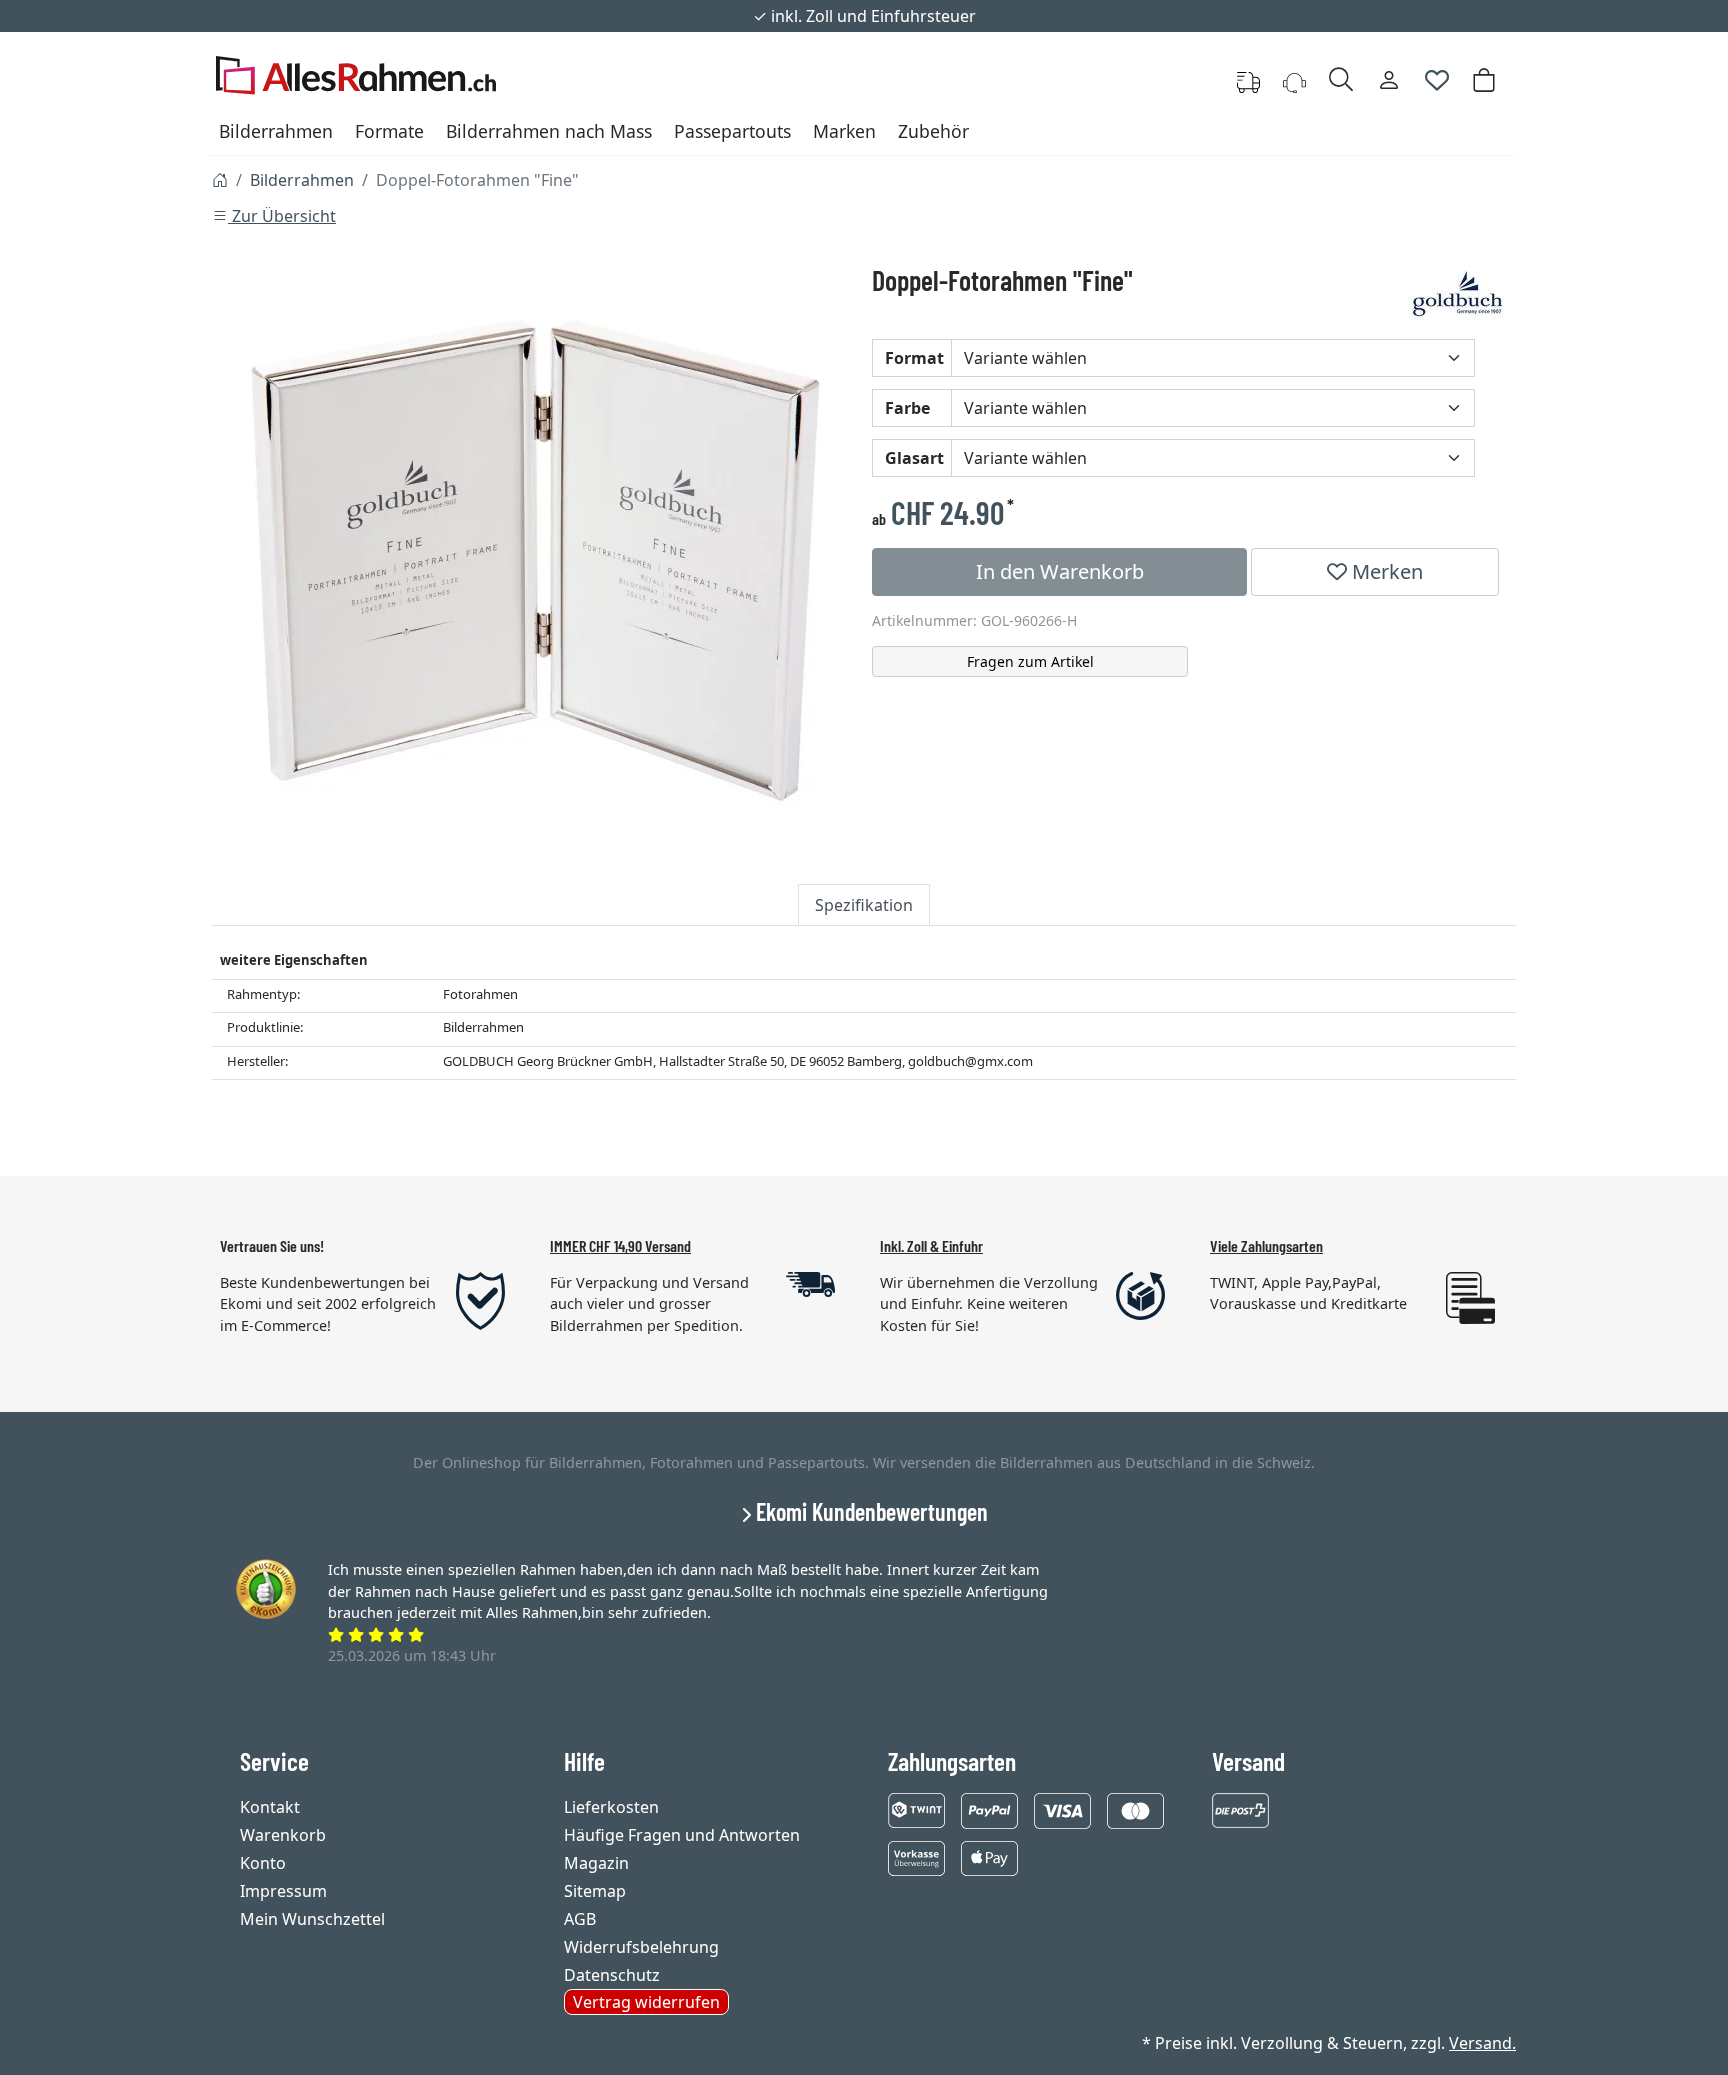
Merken (1385, 571)
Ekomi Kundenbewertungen (869, 1511)
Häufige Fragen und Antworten (682, 1835)
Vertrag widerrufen (646, 2002)
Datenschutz (612, 1975)
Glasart (914, 458)
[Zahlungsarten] (916, 1809)
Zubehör (933, 131)
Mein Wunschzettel (312, 1919)
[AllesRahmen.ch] (356, 80)
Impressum (283, 1891)
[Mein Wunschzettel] (1437, 79)
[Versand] (1240, 1809)
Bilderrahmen (276, 131)
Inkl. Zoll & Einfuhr (931, 1245)
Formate (389, 131)
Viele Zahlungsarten (1266, 1245)
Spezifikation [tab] (864, 905)
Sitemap (595, 1891)
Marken (844, 131)
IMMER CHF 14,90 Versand (620, 1245)
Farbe (907, 408)
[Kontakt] (1294, 80)
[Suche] (1341, 80)
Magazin (596, 1863)
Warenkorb (283, 1835)
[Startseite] (220, 180)
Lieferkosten (611, 1807)
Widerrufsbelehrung (641, 1947)
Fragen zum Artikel (1030, 661)
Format (914, 358)
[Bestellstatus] (1248, 80)
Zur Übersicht (282, 216)
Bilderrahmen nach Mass (549, 131)
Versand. (1482, 2043)
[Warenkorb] (1484, 80)
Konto (263, 1863)
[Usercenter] (1389, 80)
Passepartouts (732, 131)
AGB (580, 1919)
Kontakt (270, 1807)
